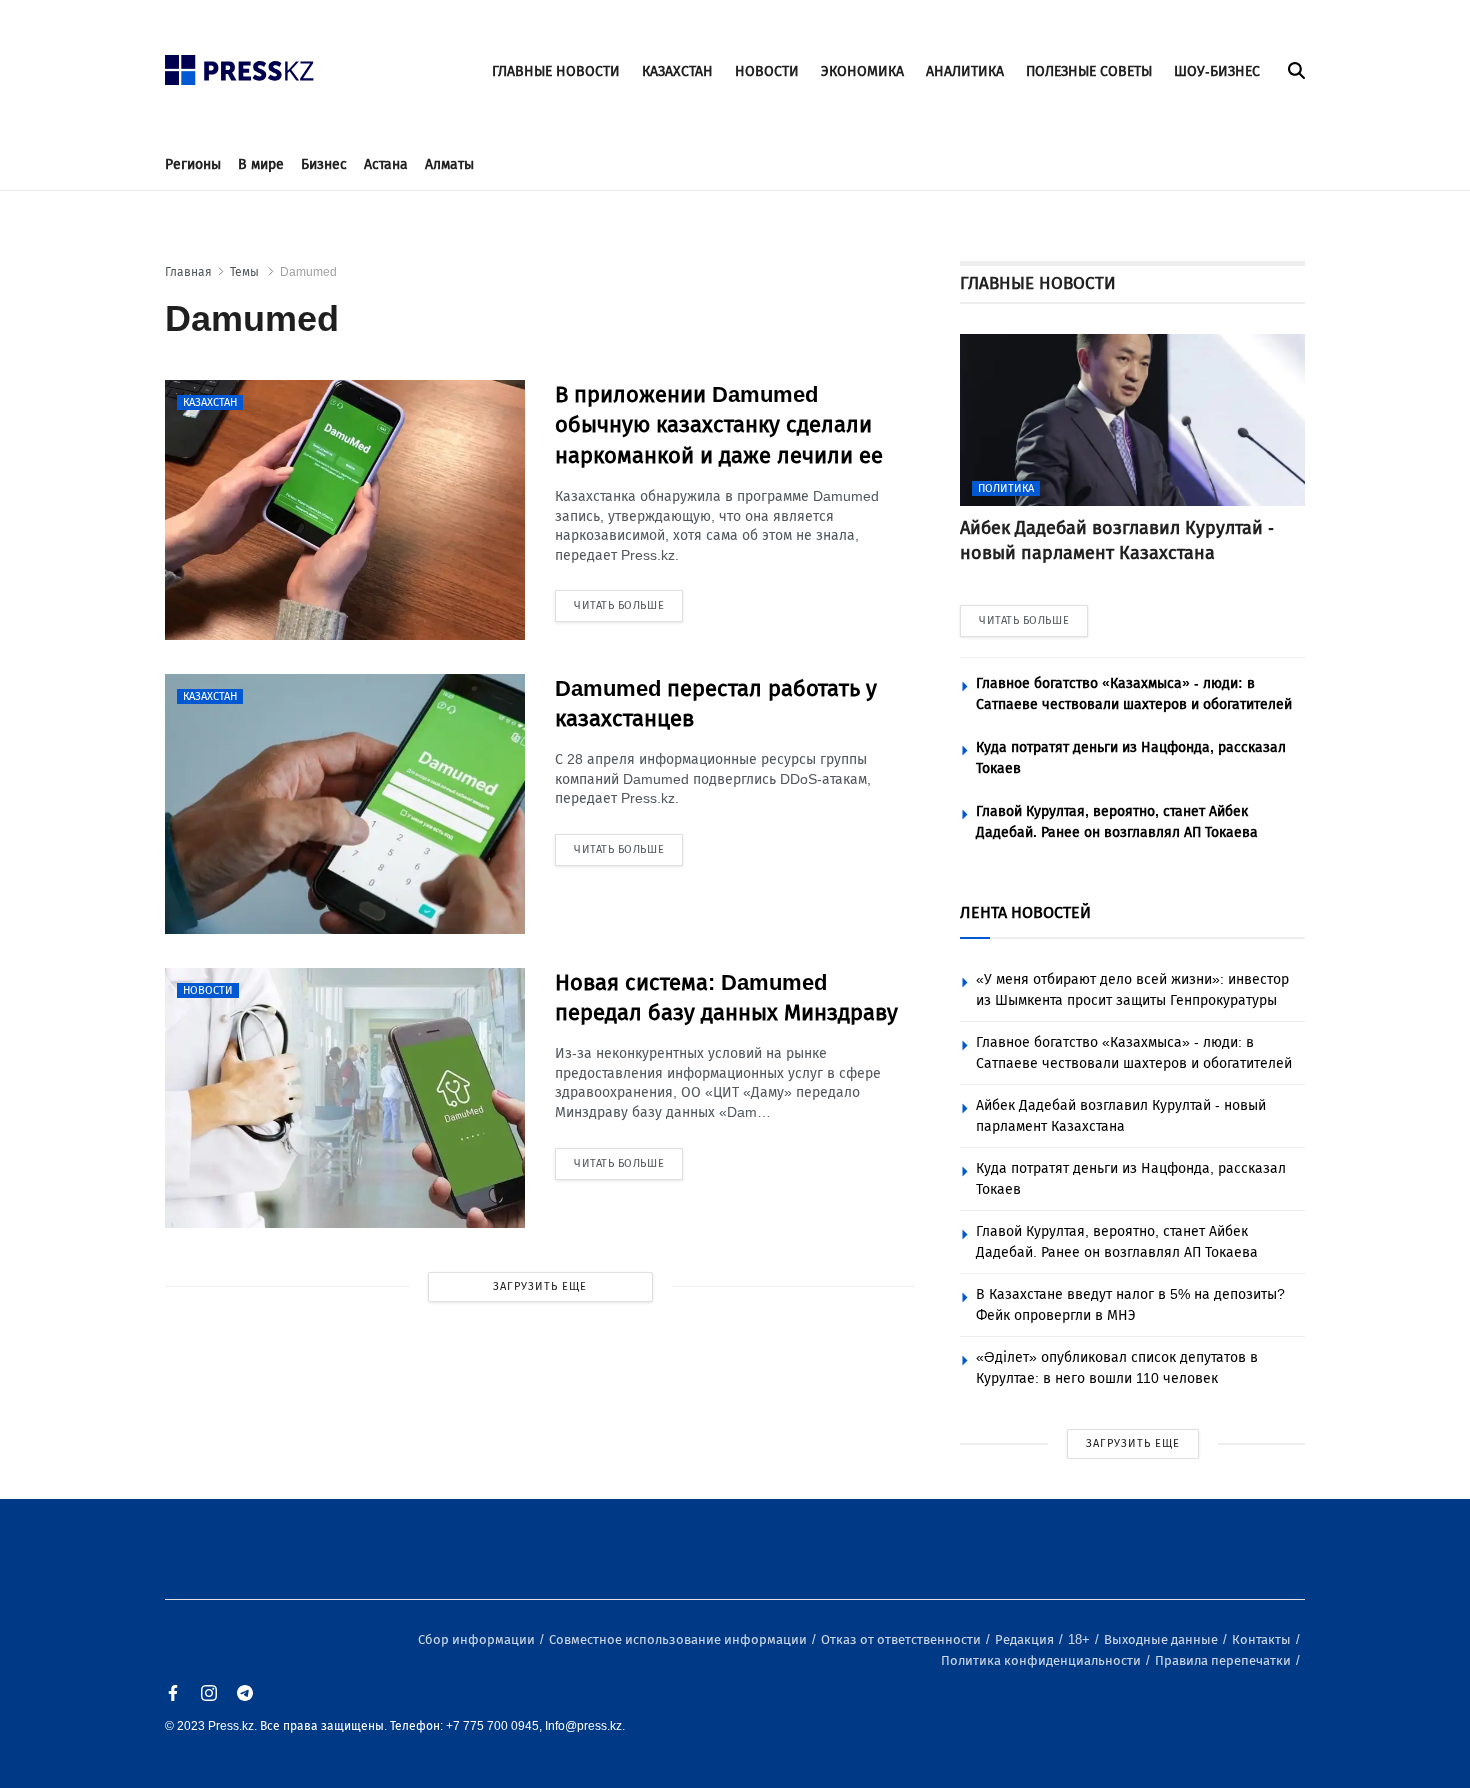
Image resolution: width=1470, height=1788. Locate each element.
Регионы (193, 164)
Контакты (1263, 1639)
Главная (188, 272)
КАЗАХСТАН (677, 71)
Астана (386, 164)
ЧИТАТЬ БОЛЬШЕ (1024, 620)
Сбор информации (478, 1639)
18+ (1080, 1639)
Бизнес (324, 164)
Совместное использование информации (679, 1639)
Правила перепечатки (1224, 1660)
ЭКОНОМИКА (862, 71)
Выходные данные (1162, 1639)
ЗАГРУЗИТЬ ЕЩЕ (540, 1286)
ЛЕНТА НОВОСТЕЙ (1025, 912)
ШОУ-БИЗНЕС (1217, 71)
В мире (261, 164)
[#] (240, 64)
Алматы (449, 164)
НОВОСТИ (767, 71)
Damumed (308, 272)
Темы (246, 272)
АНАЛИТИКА (965, 71)
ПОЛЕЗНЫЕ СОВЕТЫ (1089, 71)
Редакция (1026, 1639)
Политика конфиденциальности (1042, 1660)
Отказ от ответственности (902, 1639)
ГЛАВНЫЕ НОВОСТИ (556, 71)
